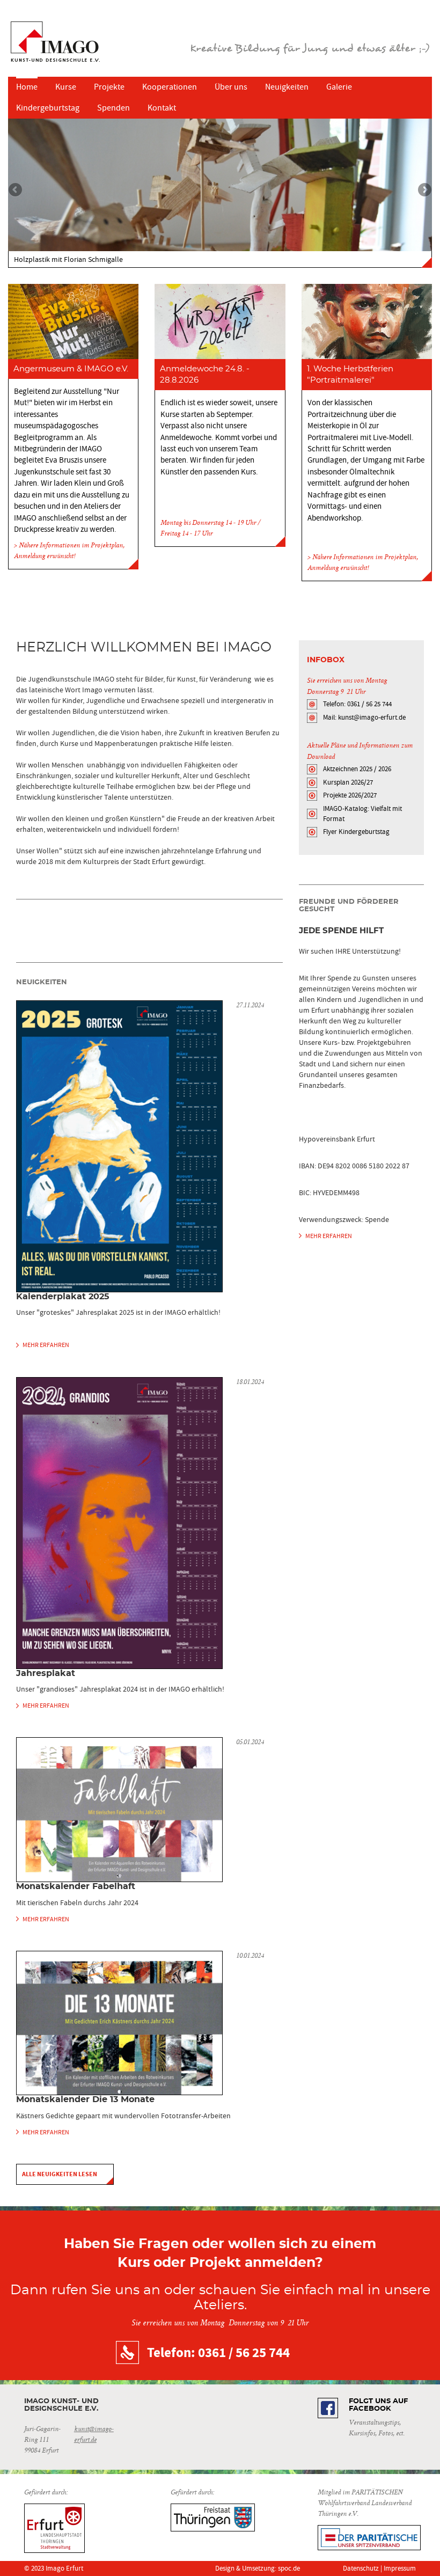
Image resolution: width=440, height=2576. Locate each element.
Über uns (231, 87)
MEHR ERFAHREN (46, 1345)
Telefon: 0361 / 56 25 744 (357, 704)
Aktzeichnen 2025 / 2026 (357, 769)
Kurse (66, 87)
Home (27, 87)
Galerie (339, 87)
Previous (16, 191)
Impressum (400, 2568)
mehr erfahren (329, 1236)
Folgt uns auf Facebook (378, 2405)
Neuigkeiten (287, 87)
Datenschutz (361, 2568)
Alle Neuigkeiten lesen (60, 2174)
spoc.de (289, 2568)
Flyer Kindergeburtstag (356, 832)
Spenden (113, 108)
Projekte (109, 87)
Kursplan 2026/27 (348, 782)
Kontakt (162, 108)
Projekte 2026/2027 (350, 795)
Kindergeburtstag (48, 108)
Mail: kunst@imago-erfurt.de (364, 717)
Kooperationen (170, 87)
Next (424, 191)
